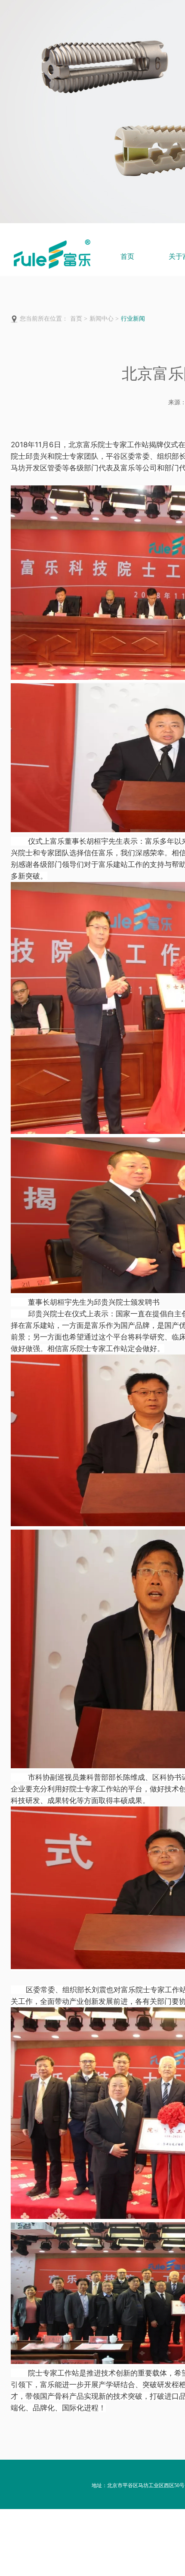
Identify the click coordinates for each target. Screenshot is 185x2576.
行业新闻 (133, 319)
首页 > (79, 319)
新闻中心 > (104, 319)
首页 (127, 256)
